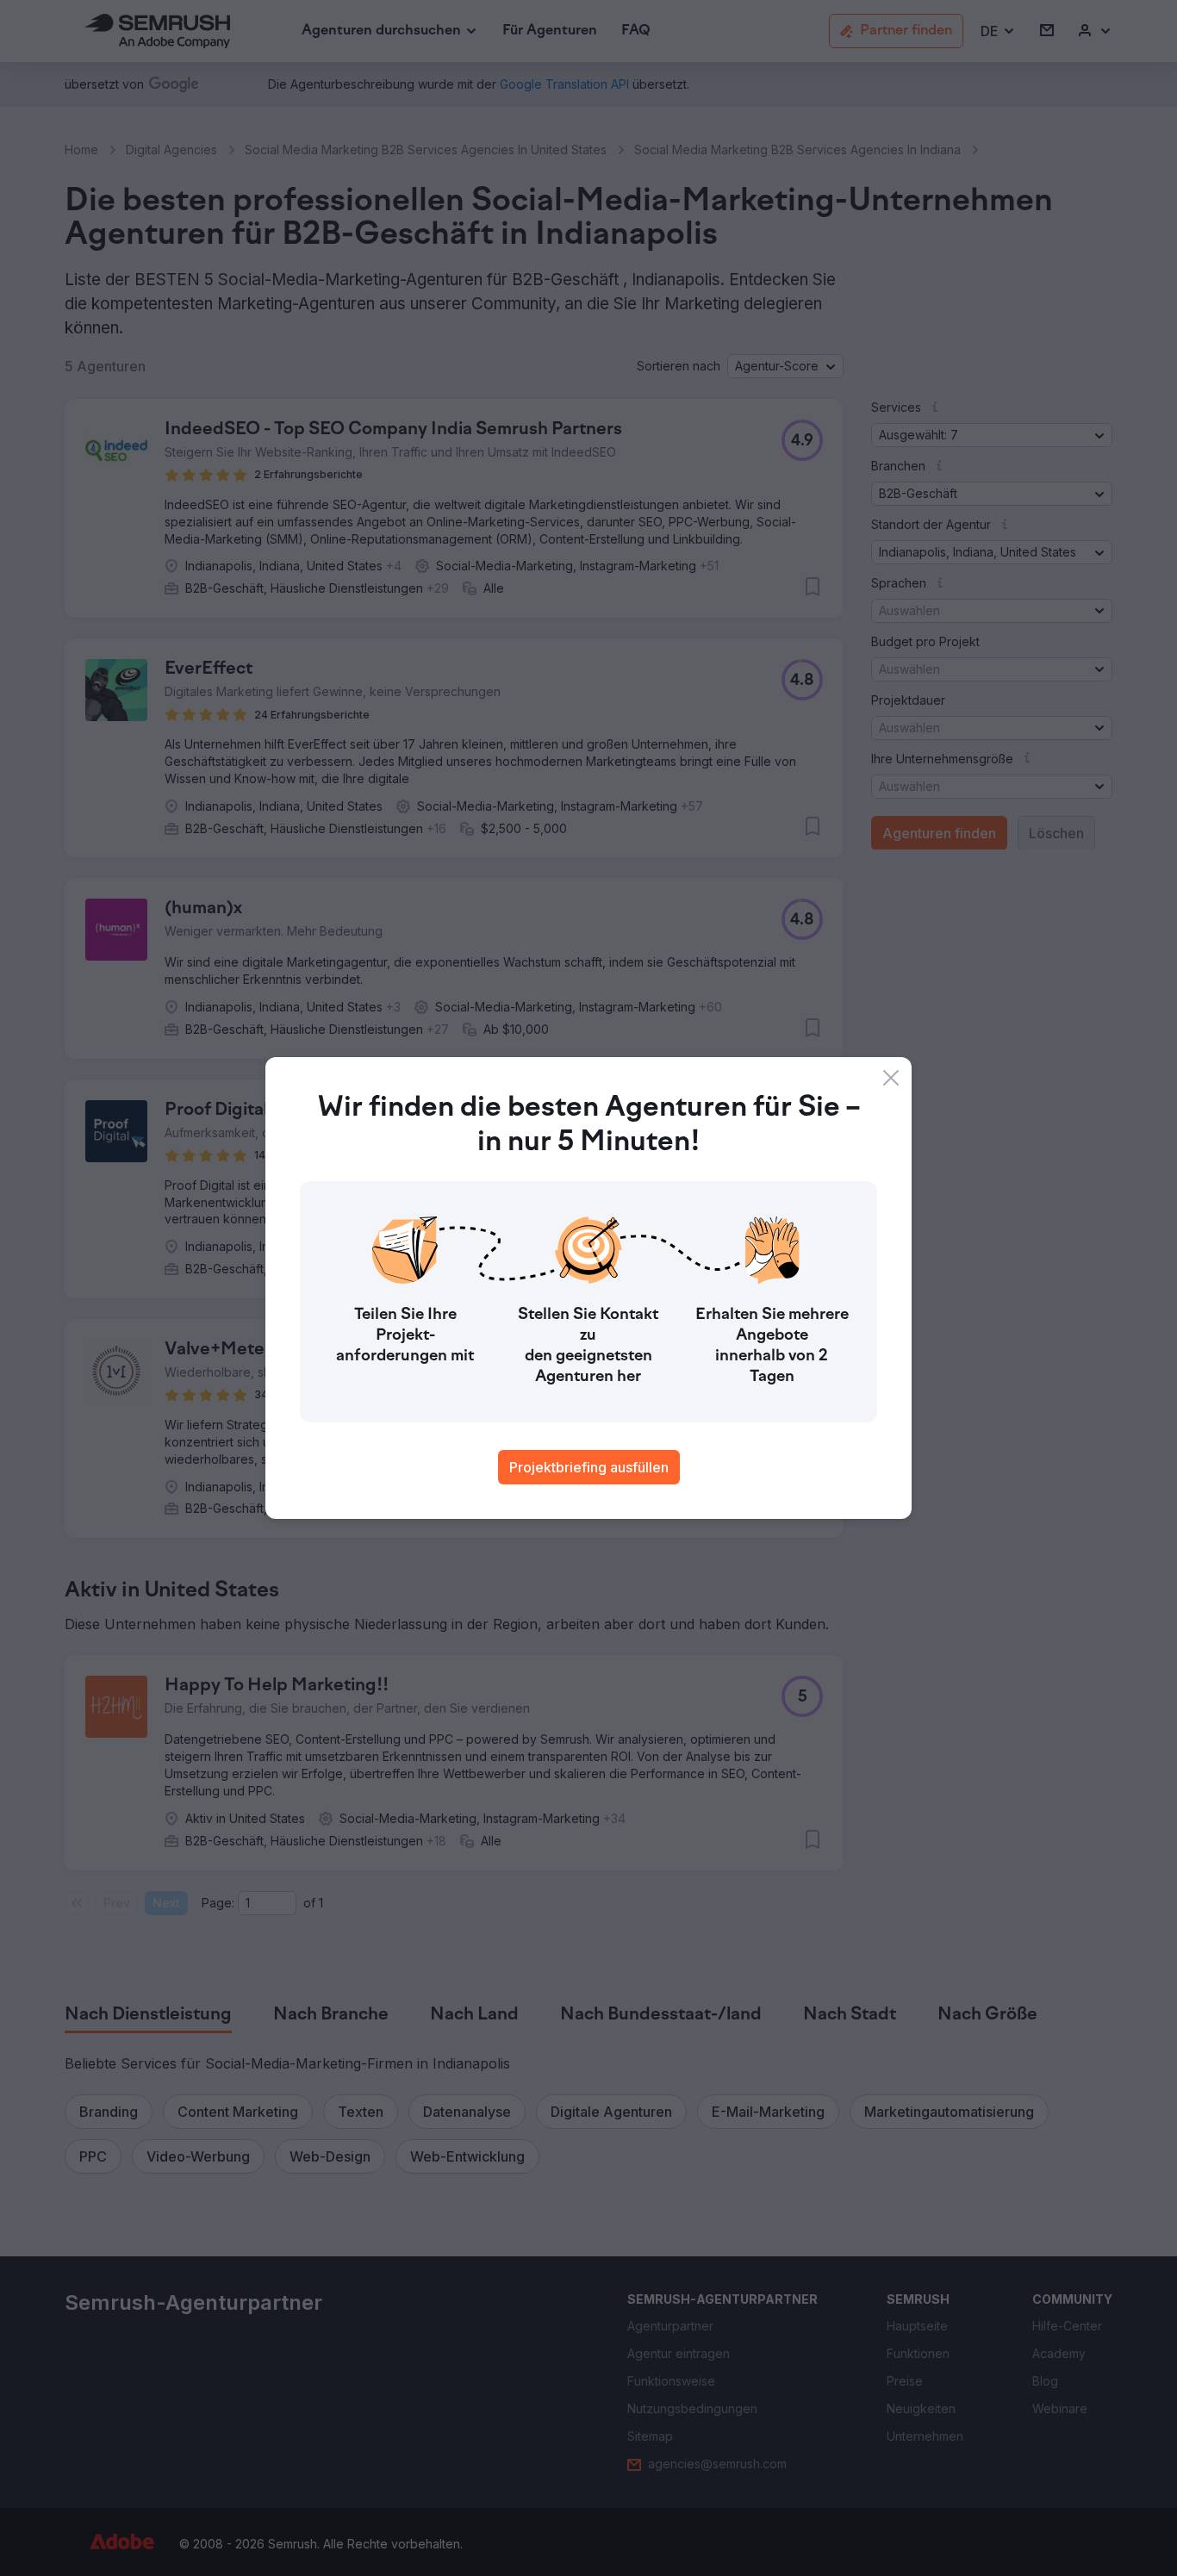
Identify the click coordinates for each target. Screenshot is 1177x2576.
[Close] (891, 1078)
